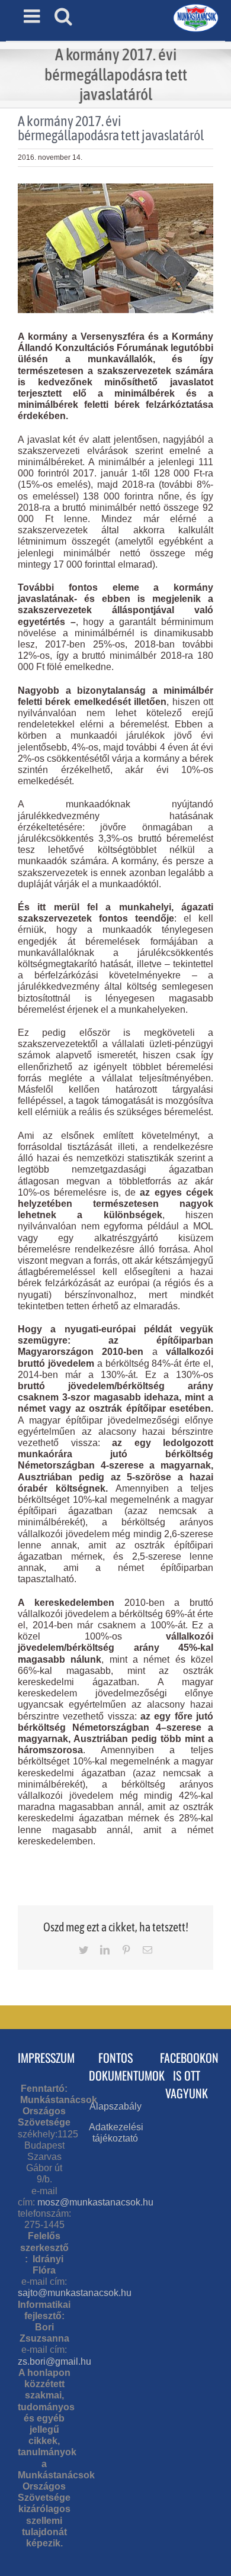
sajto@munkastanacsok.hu (75, 2293)
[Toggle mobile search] (63, 16)
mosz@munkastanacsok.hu (95, 2202)
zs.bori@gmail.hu (54, 2361)
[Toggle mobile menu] (33, 16)
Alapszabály (115, 2106)
